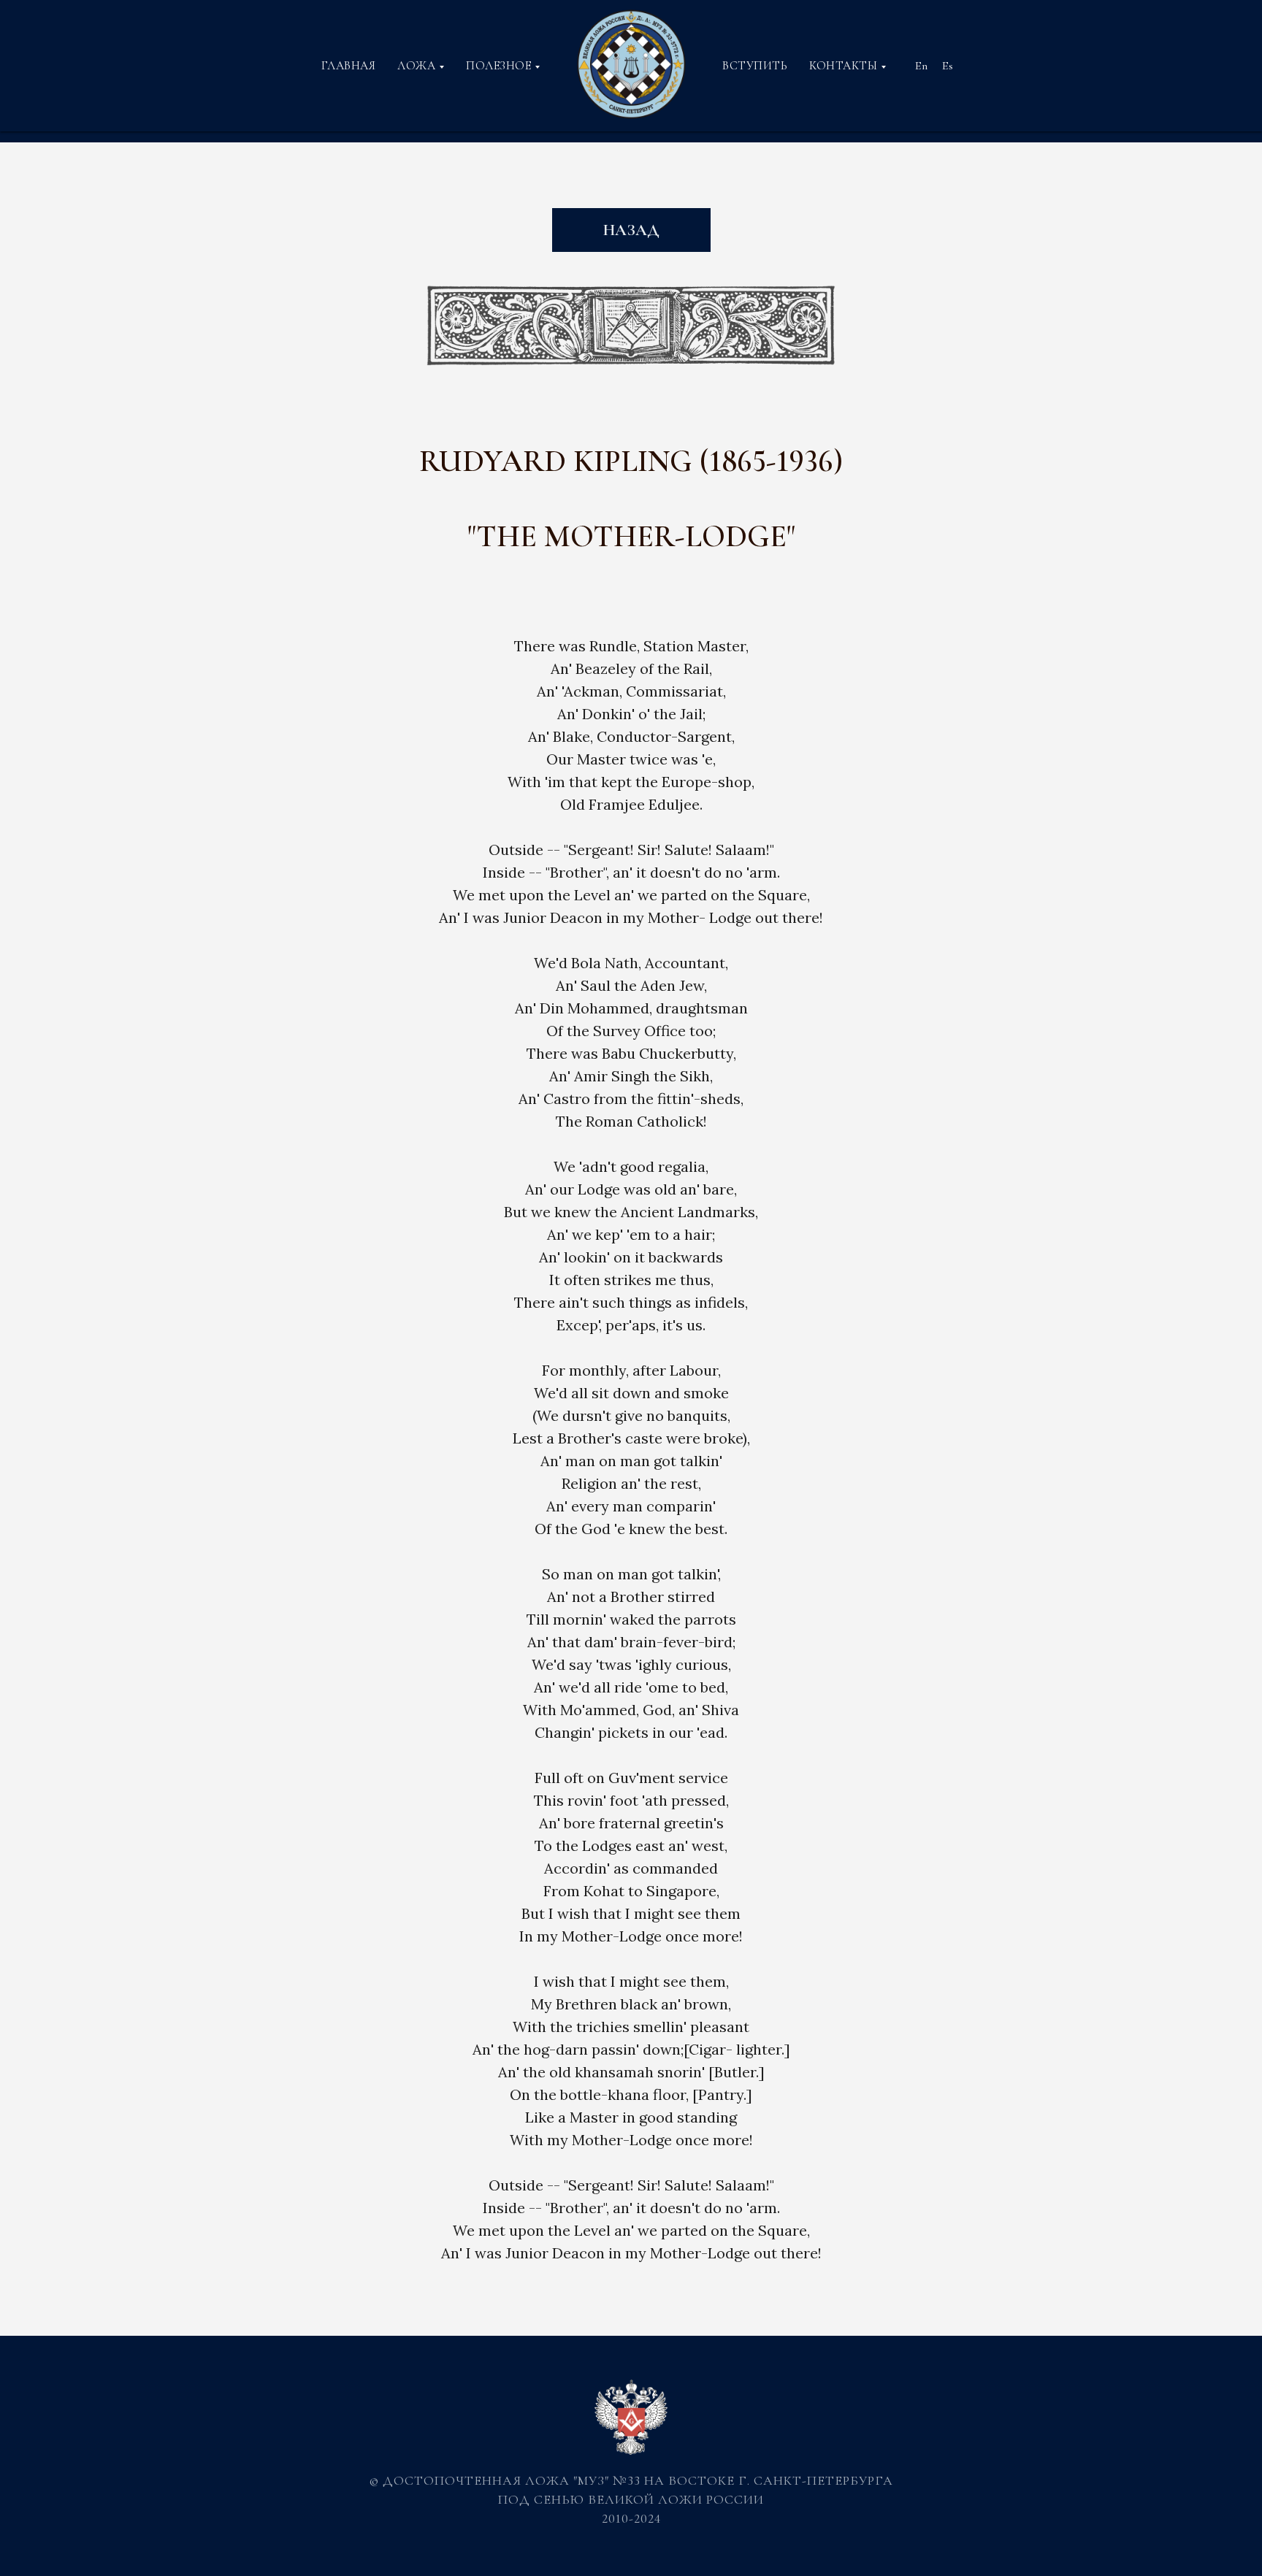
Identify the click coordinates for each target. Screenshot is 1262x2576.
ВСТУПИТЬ (755, 66)
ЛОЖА (416, 66)
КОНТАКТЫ (843, 66)
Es (948, 66)
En (921, 66)
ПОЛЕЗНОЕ (498, 66)
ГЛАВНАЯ (349, 66)
